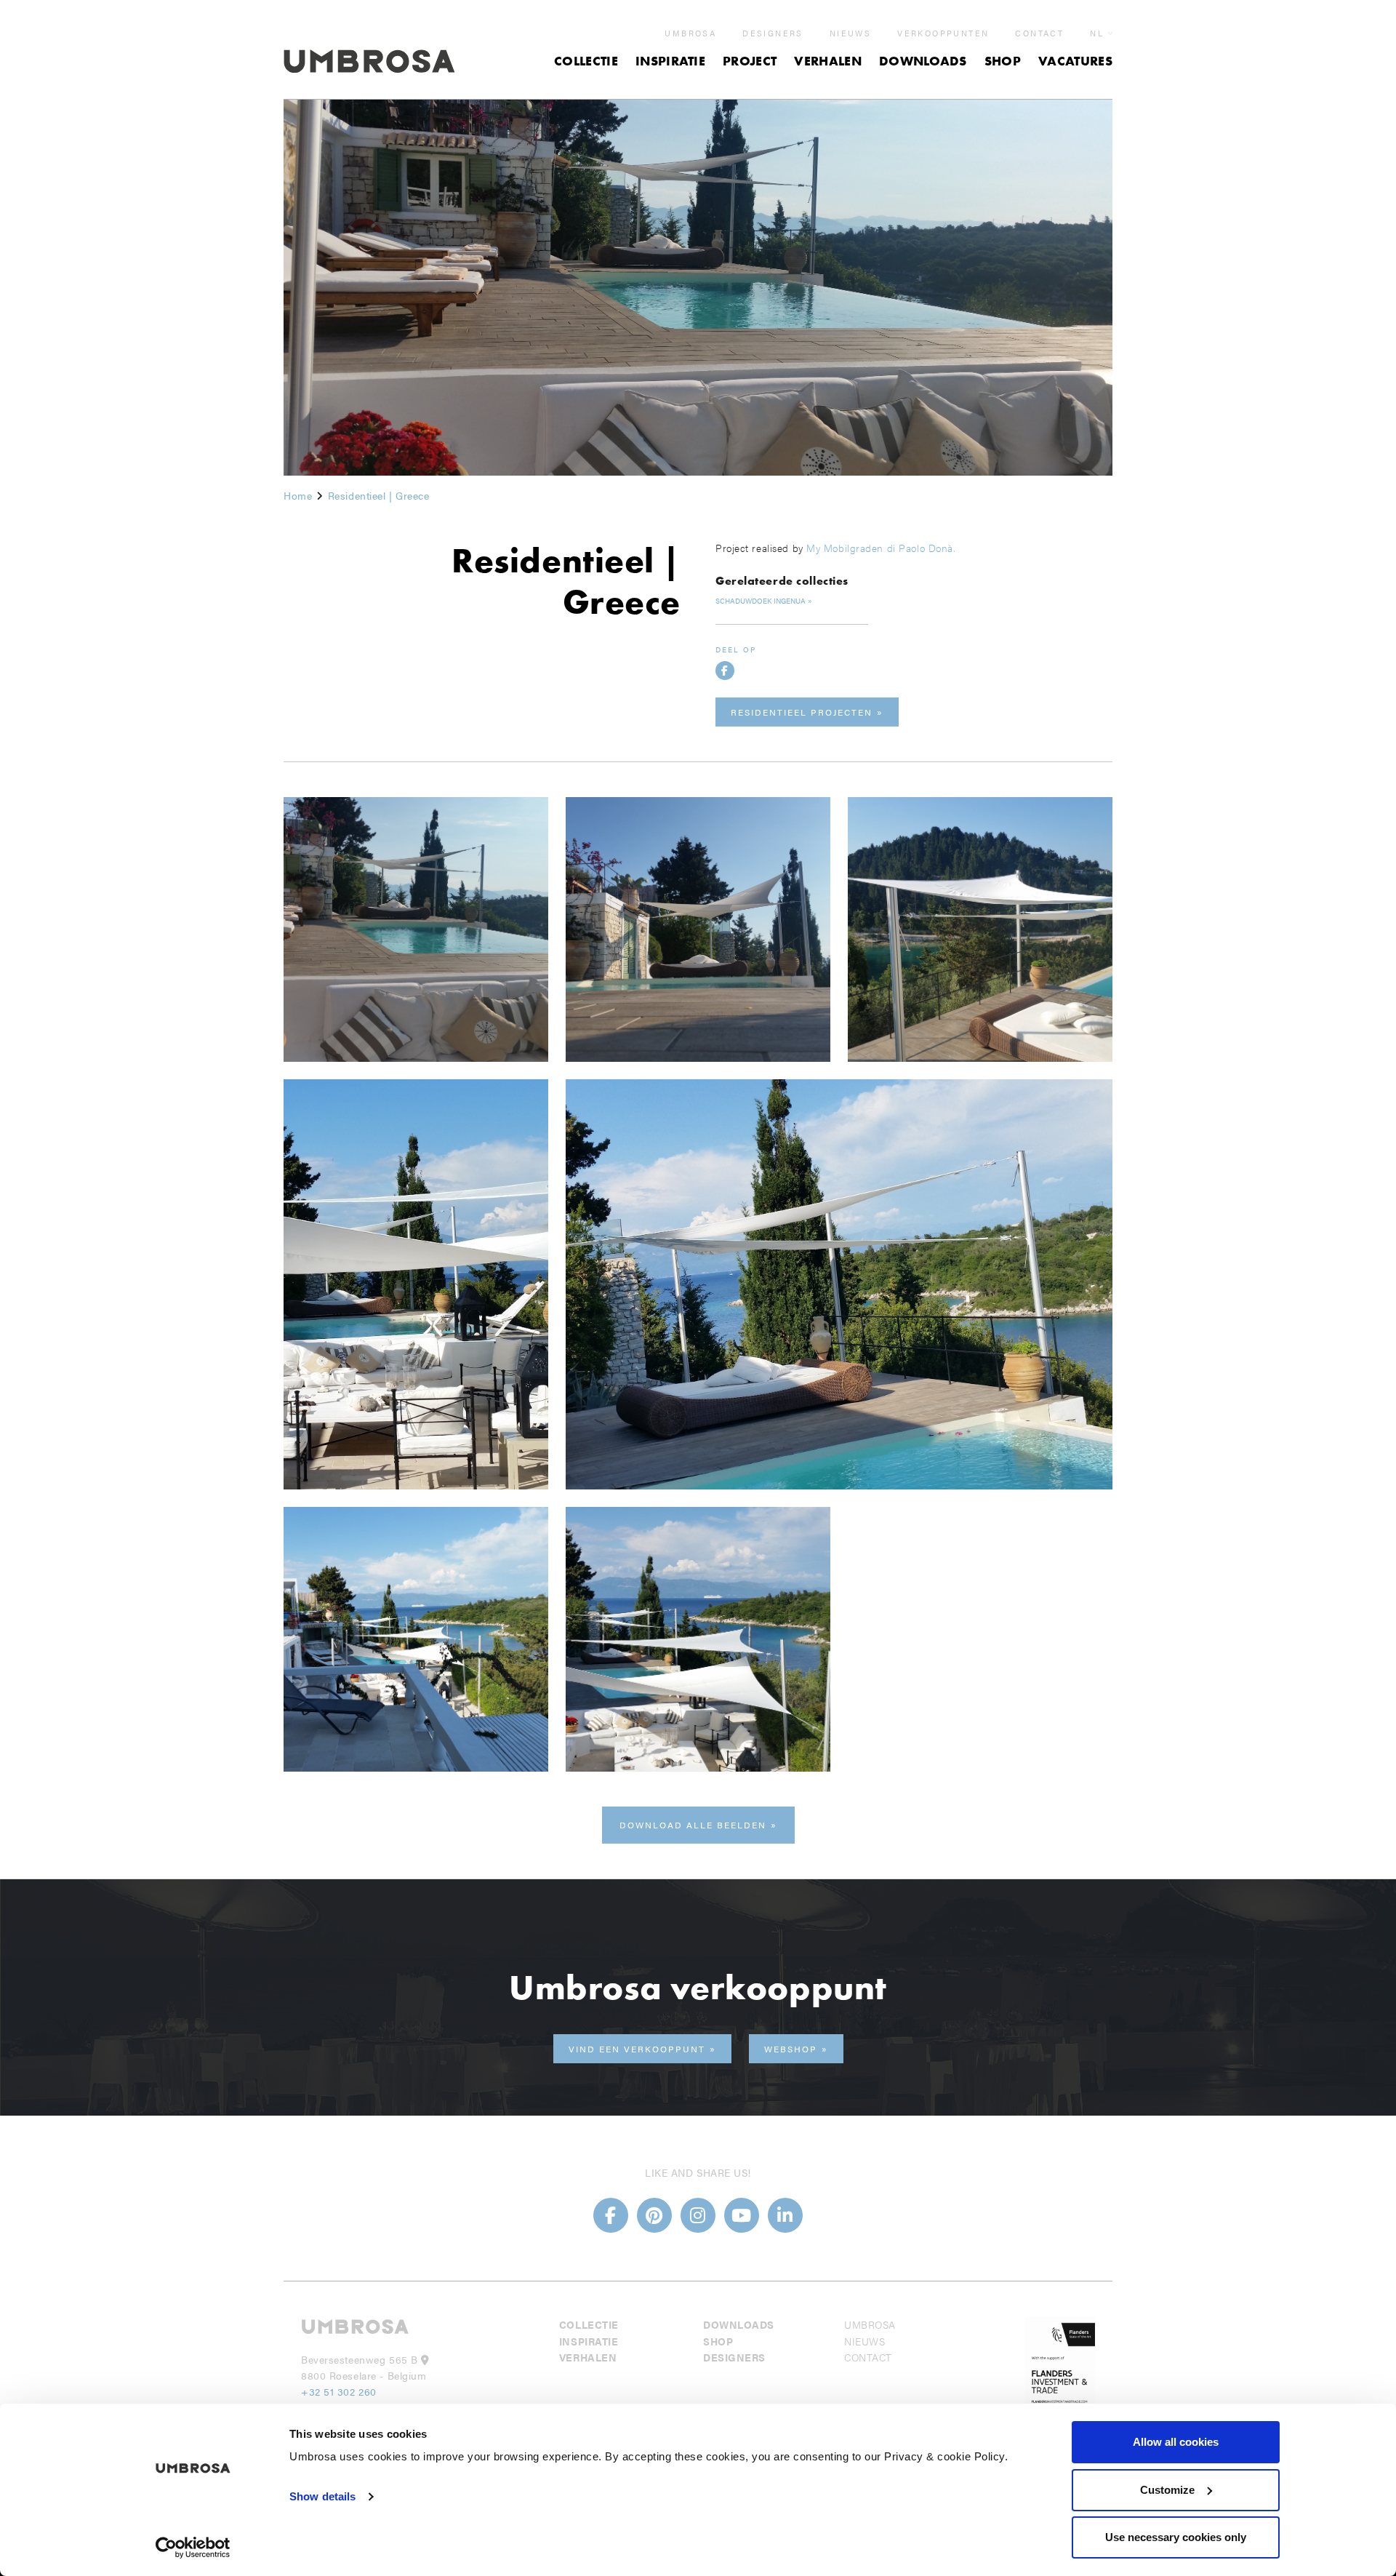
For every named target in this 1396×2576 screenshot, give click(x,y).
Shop (1003, 61)
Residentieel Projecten (802, 712)
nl (1097, 33)
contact (1039, 33)
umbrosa (690, 33)
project (750, 61)
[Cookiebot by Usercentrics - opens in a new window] (193, 2548)
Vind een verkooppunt (637, 2049)
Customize (1167, 2490)
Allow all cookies (1176, 2442)
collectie (586, 61)
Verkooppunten (943, 33)
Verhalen (828, 61)
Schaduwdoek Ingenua (761, 601)
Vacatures (1075, 61)
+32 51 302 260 (339, 2391)
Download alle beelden (693, 1825)
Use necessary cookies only (1176, 2537)
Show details (322, 2496)
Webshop (791, 2049)
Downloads (923, 61)
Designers (773, 33)
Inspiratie (670, 61)
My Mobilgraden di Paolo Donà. (880, 548)
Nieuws (850, 33)
